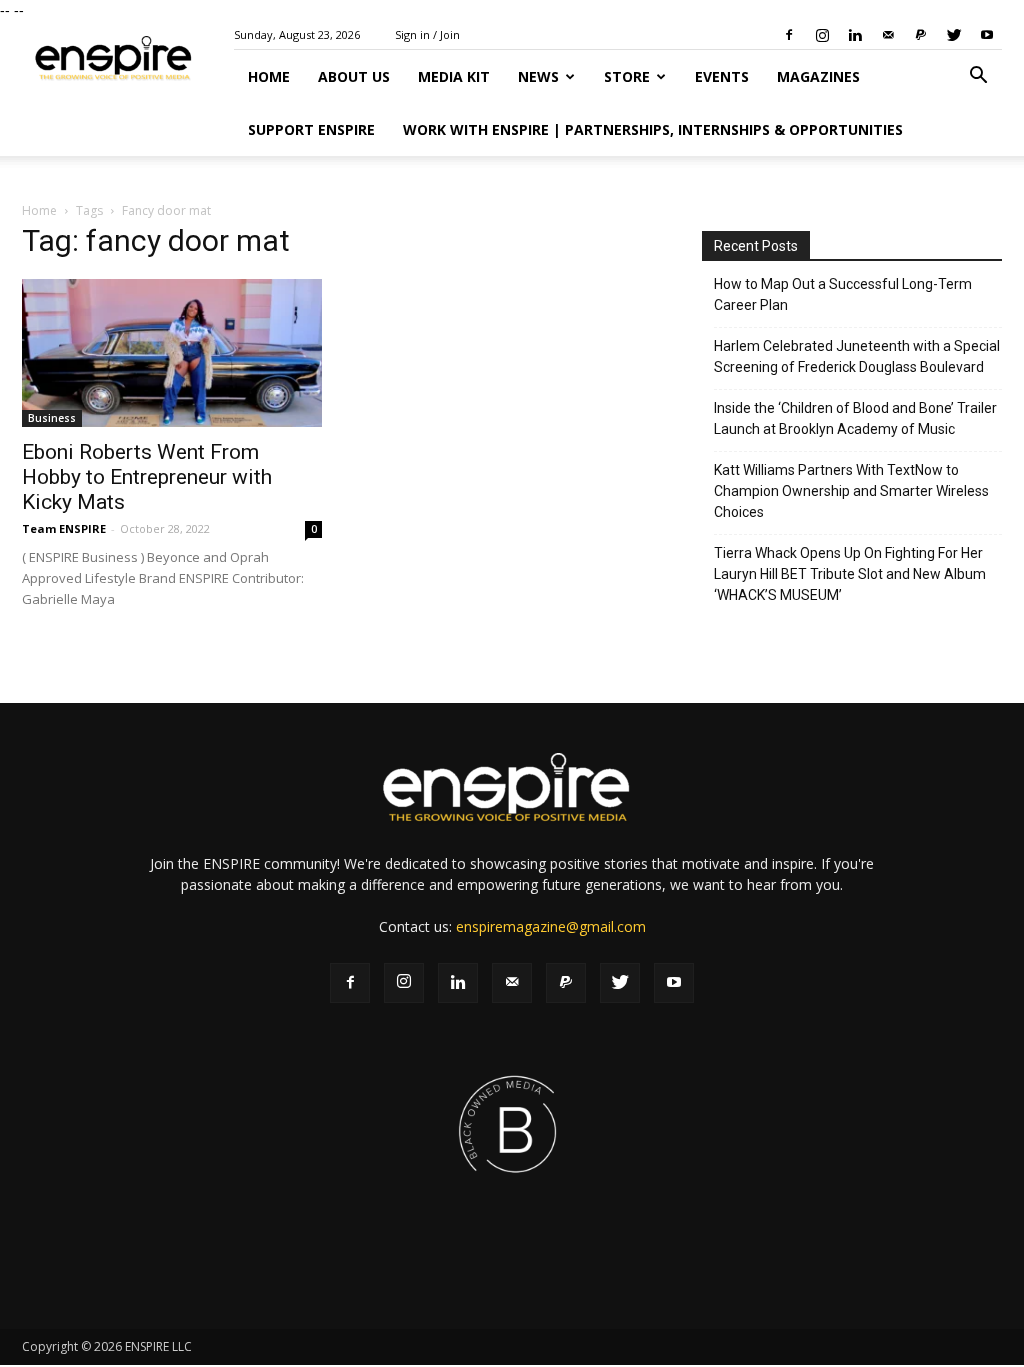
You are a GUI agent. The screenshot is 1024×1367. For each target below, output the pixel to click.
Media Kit (454, 76)
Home (269, 76)
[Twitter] (954, 35)
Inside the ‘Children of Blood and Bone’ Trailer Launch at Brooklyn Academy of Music (855, 418)
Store (627, 76)
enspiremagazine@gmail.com (551, 926)
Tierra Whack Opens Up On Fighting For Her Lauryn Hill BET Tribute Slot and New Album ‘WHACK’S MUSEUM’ (850, 574)
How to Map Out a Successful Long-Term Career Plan (843, 294)
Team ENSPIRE (64, 528)
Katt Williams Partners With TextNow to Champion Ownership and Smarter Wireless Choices (851, 491)
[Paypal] (921, 35)
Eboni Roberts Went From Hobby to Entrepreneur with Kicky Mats (147, 477)
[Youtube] (987, 35)
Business (52, 418)
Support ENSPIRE (311, 129)
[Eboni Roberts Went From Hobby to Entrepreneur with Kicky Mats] (172, 353)
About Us (354, 76)
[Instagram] (822, 35)
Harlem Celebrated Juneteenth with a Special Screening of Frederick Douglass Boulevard (857, 356)
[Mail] (888, 35)
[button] (978, 77)
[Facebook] (789, 35)
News (538, 76)
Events (722, 76)
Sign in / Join (427, 34)
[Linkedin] (855, 35)
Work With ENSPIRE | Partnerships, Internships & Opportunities (653, 129)
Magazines (818, 76)
